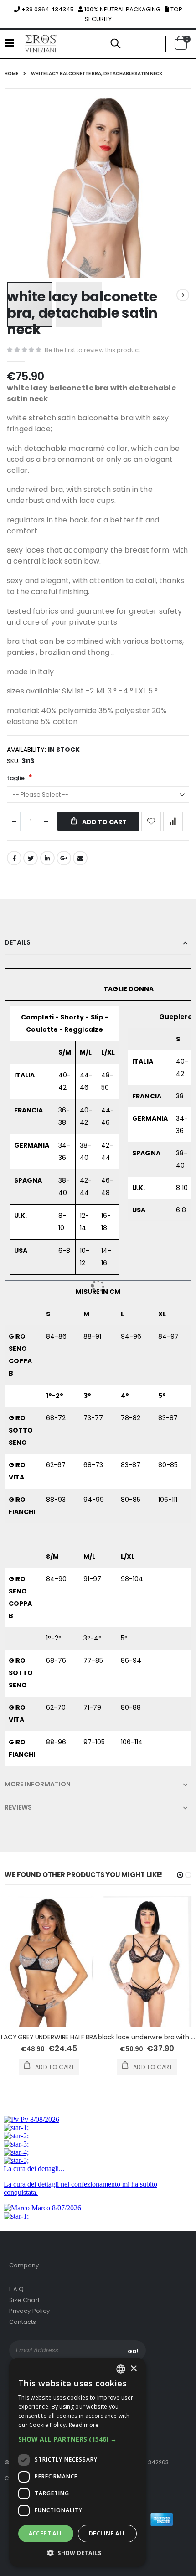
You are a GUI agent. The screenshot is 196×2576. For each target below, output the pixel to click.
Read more (84, 2425)
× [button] (133, 2369)
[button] (77, 2439)
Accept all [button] (46, 2533)
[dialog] (77, 2462)
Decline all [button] (107, 2533)
